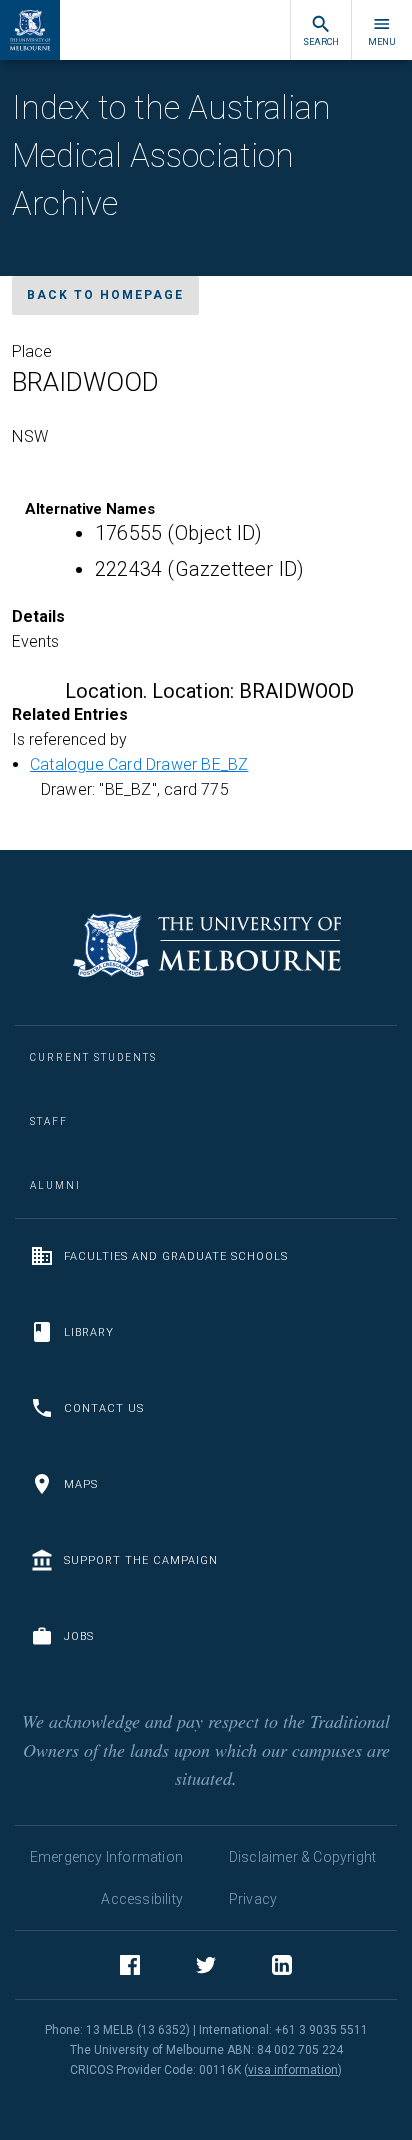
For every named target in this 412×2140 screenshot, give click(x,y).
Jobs (79, 1636)
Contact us (104, 1408)
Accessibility (142, 1899)
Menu (382, 42)
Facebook (130, 1965)
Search (321, 42)
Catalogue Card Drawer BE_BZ (139, 764)
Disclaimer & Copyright (302, 1857)
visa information (293, 2070)
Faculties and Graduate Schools (176, 1256)
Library (89, 1332)
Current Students (93, 1057)
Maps (81, 1484)
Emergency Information (106, 1857)
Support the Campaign (141, 1560)
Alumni (55, 1185)
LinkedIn (282, 1965)
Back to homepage (105, 295)
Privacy (253, 1899)
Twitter (206, 1965)
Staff (49, 1121)
